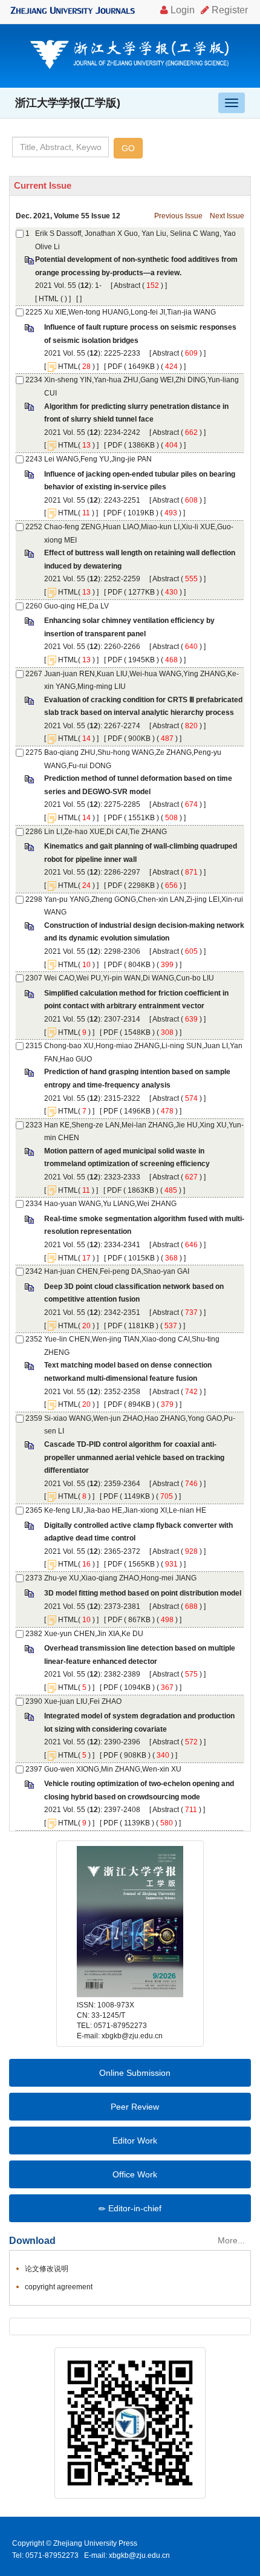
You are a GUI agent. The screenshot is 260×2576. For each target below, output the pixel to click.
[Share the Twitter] (44, 2326)
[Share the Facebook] (26, 2326)
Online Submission (134, 2073)
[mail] (117, 2326)
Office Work (134, 2174)
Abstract (127, 285)
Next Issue (227, 216)
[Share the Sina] (81, 2326)
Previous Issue (178, 216)
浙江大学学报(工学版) (68, 103)
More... (231, 2240)
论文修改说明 (47, 2269)
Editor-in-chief (134, 2208)
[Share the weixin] (99, 2326)
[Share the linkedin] (63, 2326)
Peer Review (134, 2107)
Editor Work (134, 2141)
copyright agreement (59, 2287)
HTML (49, 299)
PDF (115, 367)
